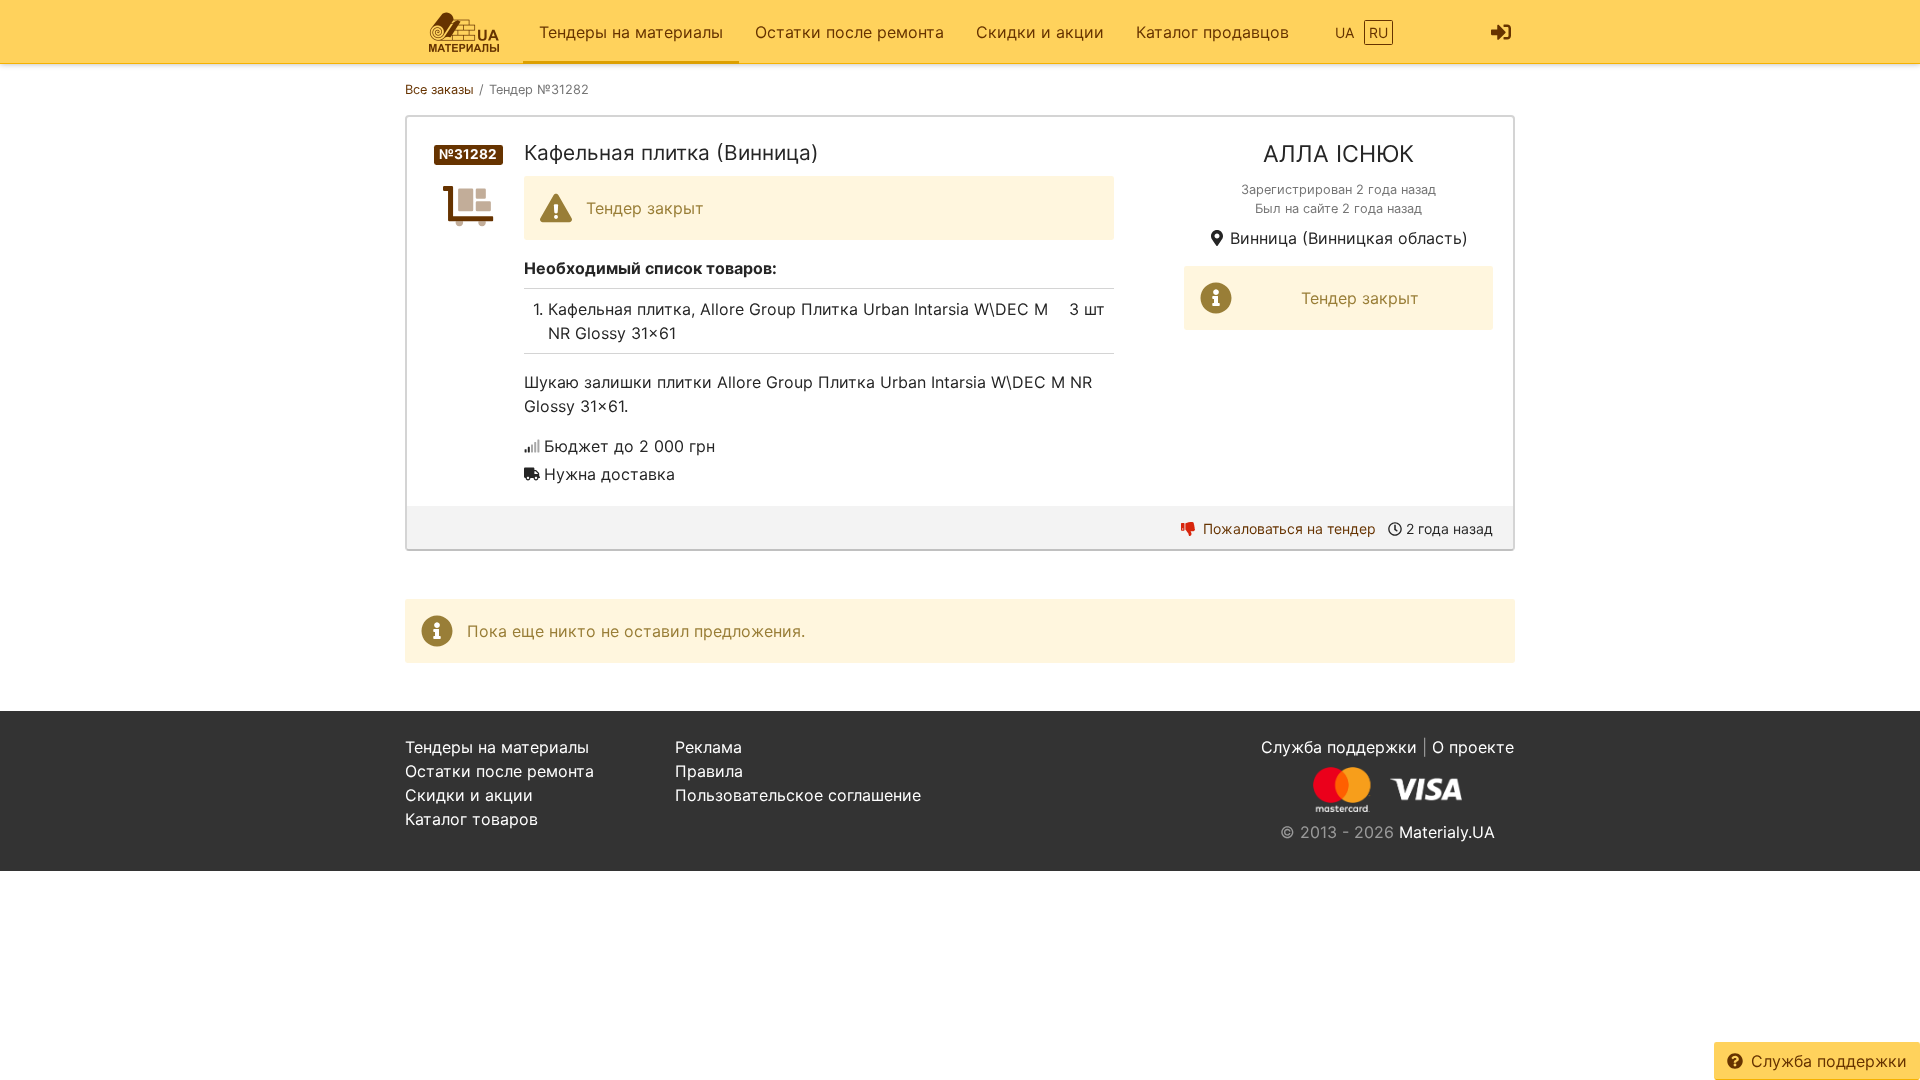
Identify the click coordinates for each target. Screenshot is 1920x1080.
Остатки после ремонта (849, 32)
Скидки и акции (1040, 32)
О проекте (1473, 747)
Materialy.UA (1447, 832)
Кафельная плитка (619, 309)
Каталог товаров (471, 819)
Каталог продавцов (1212, 32)
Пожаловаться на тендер (1289, 528)
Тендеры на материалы (631, 32)
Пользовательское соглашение (798, 795)
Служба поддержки (1829, 1061)
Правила (709, 771)
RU (1378, 32)
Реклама (708, 747)
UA (1344, 32)
